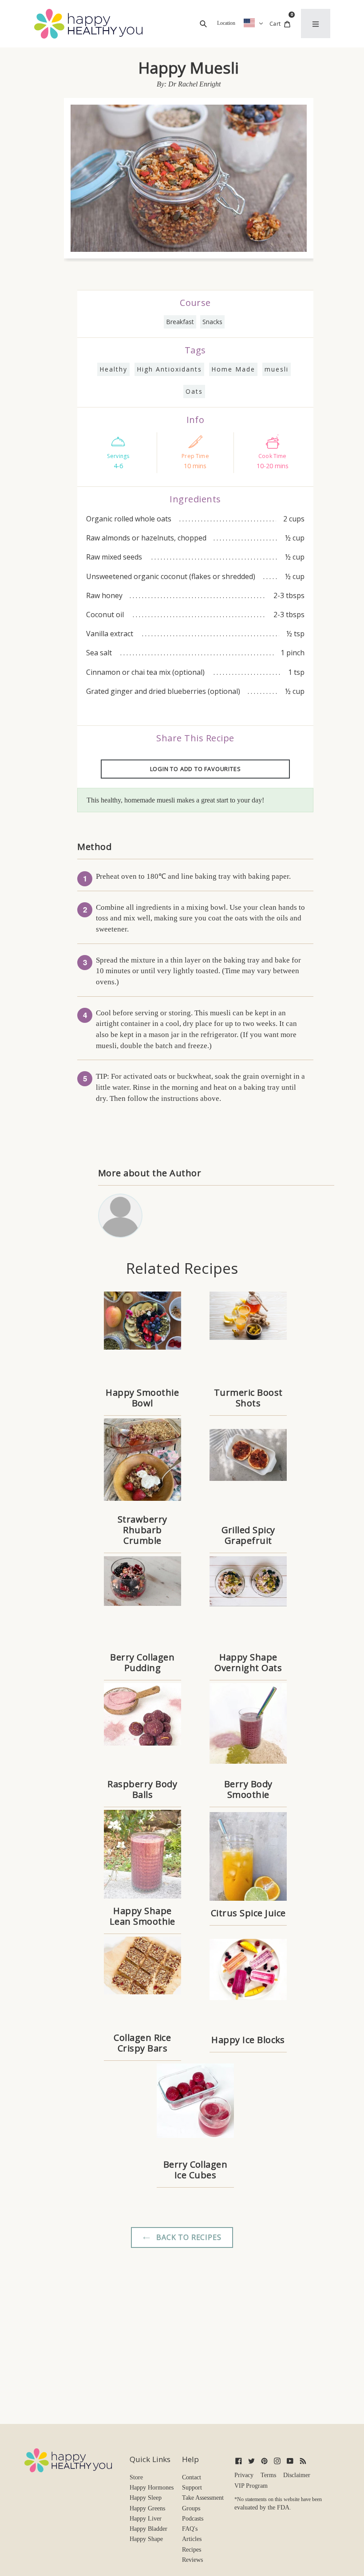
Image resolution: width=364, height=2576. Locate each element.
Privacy (244, 2475)
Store (136, 2477)
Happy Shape (146, 2539)
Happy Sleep (146, 2498)
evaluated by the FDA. (263, 2507)
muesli (277, 369)
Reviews (192, 2560)
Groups (191, 2508)
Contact (192, 2477)
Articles (192, 2539)
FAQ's (190, 2529)
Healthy (113, 369)
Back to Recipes (188, 2237)
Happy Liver (146, 2519)
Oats (194, 391)
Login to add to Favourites (196, 769)
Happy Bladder (148, 2529)
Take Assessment (203, 2498)
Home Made (233, 369)
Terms (268, 2475)
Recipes (192, 2550)
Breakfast (180, 322)
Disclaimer (297, 2475)
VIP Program (251, 2486)
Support (192, 2488)
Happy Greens (147, 2508)
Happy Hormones (152, 2488)
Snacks (212, 322)
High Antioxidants (169, 369)
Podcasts (193, 2519)
